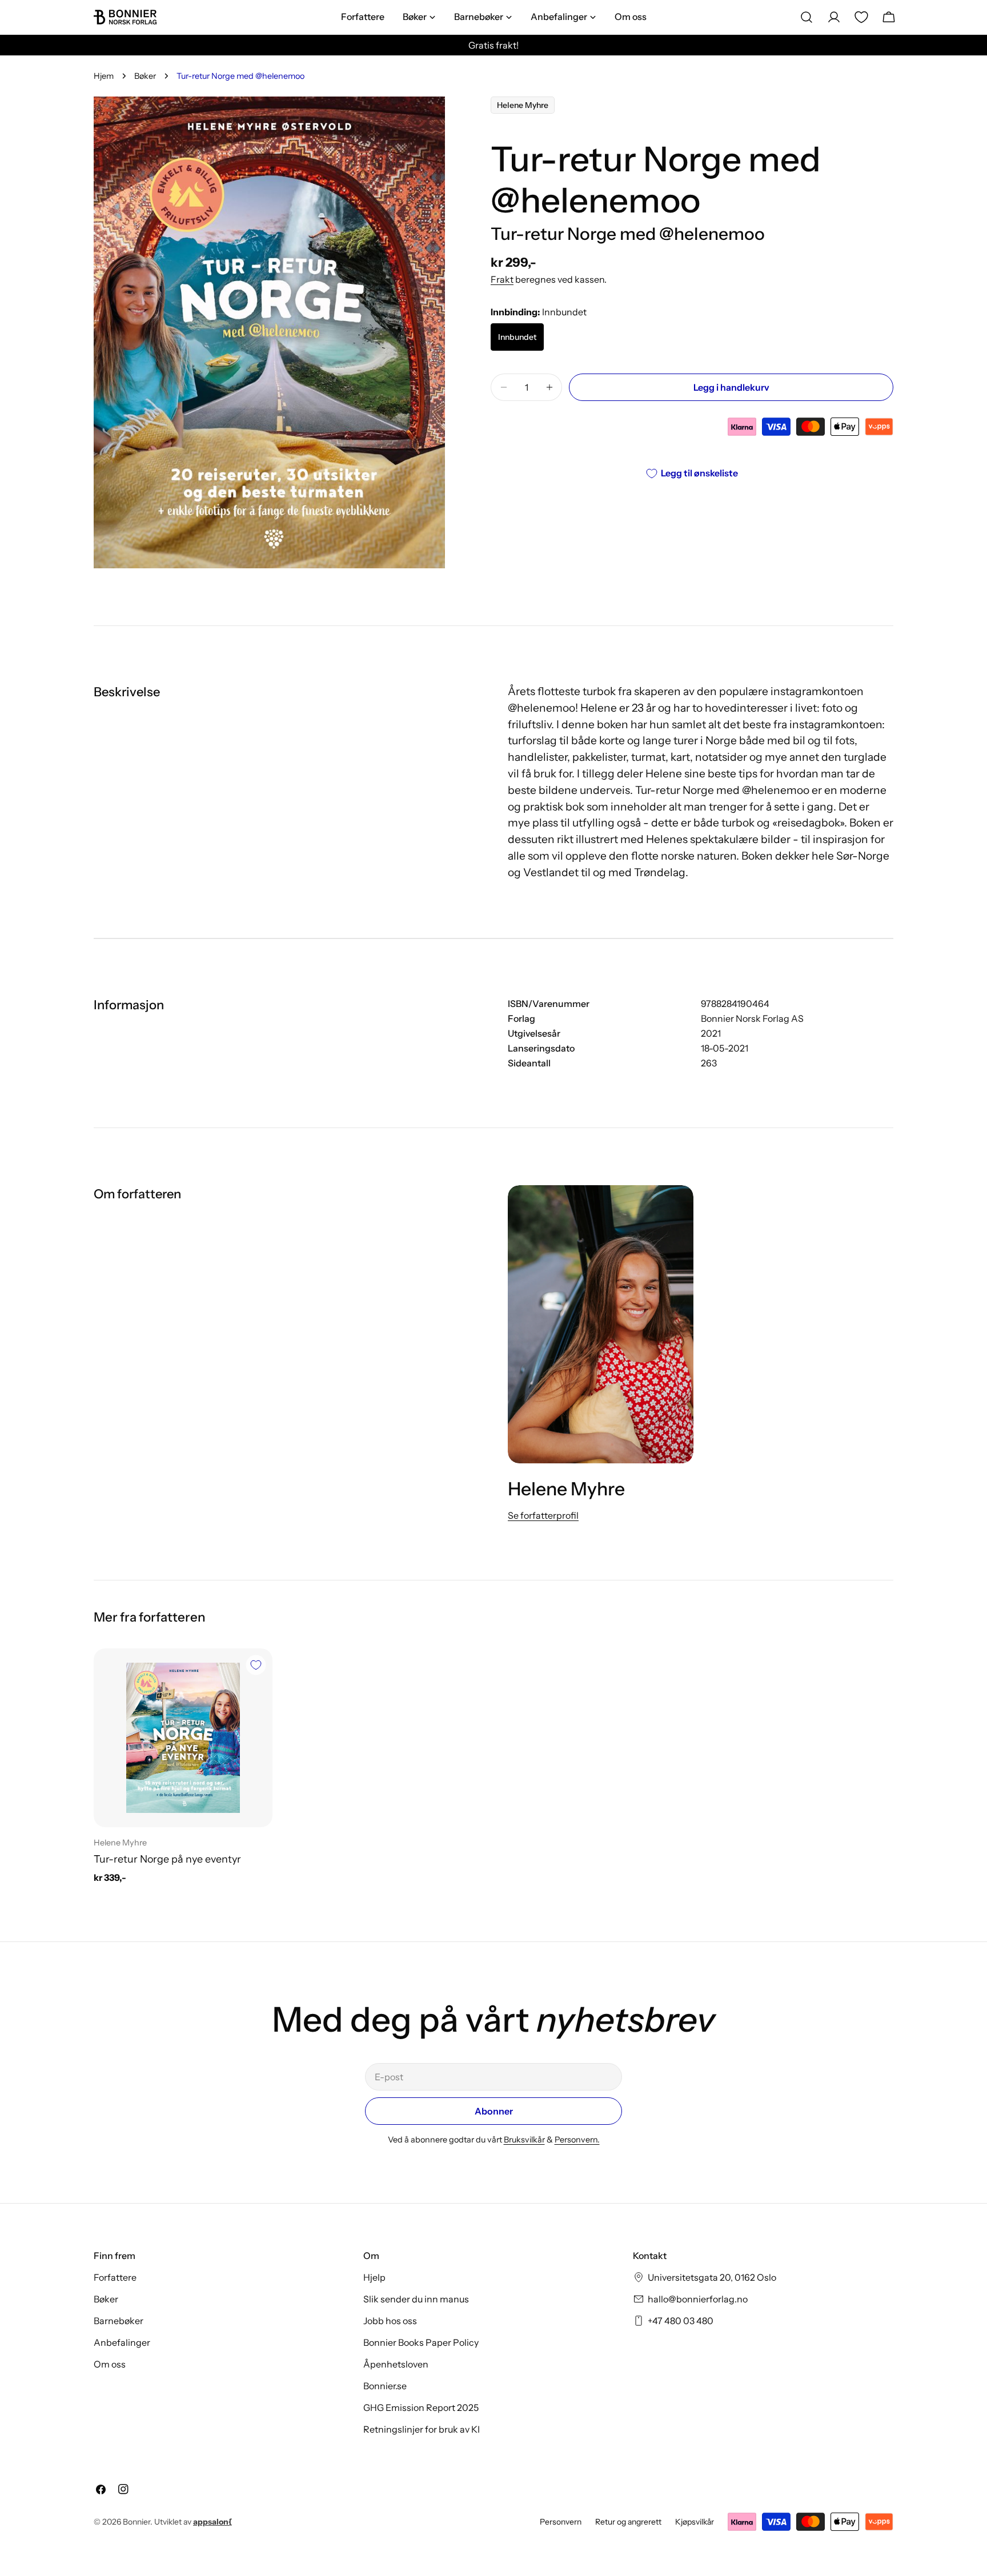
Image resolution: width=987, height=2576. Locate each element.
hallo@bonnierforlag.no (698, 2299)
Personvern (561, 2522)
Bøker (145, 76)
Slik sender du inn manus (416, 2299)
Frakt (502, 279)
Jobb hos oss (390, 2321)
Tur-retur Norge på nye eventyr (167, 1859)
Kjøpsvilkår (695, 2522)
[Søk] (807, 17)
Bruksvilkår (524, 2140)
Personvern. (577, 2140)
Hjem (104, 76)
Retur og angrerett (628, 2522)
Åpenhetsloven (396, 2364)
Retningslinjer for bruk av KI (422, 2429)
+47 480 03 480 (681, 2321)
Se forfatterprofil (543, 1515)
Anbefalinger (122, 2342)
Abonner (494, 2111)
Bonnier (137, 2522)
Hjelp (374, 2277)
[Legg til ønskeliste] (256, 1665)
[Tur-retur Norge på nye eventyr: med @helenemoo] (183, 1738)
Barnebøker (119, 2321)
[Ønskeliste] (861, 17)
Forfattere (115, 2277)
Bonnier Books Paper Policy (421, 2342)
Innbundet (517, 337)
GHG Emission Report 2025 (421, 2408)
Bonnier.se (385, 2386)
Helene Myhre (523, 105)
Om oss (110, 2364)
